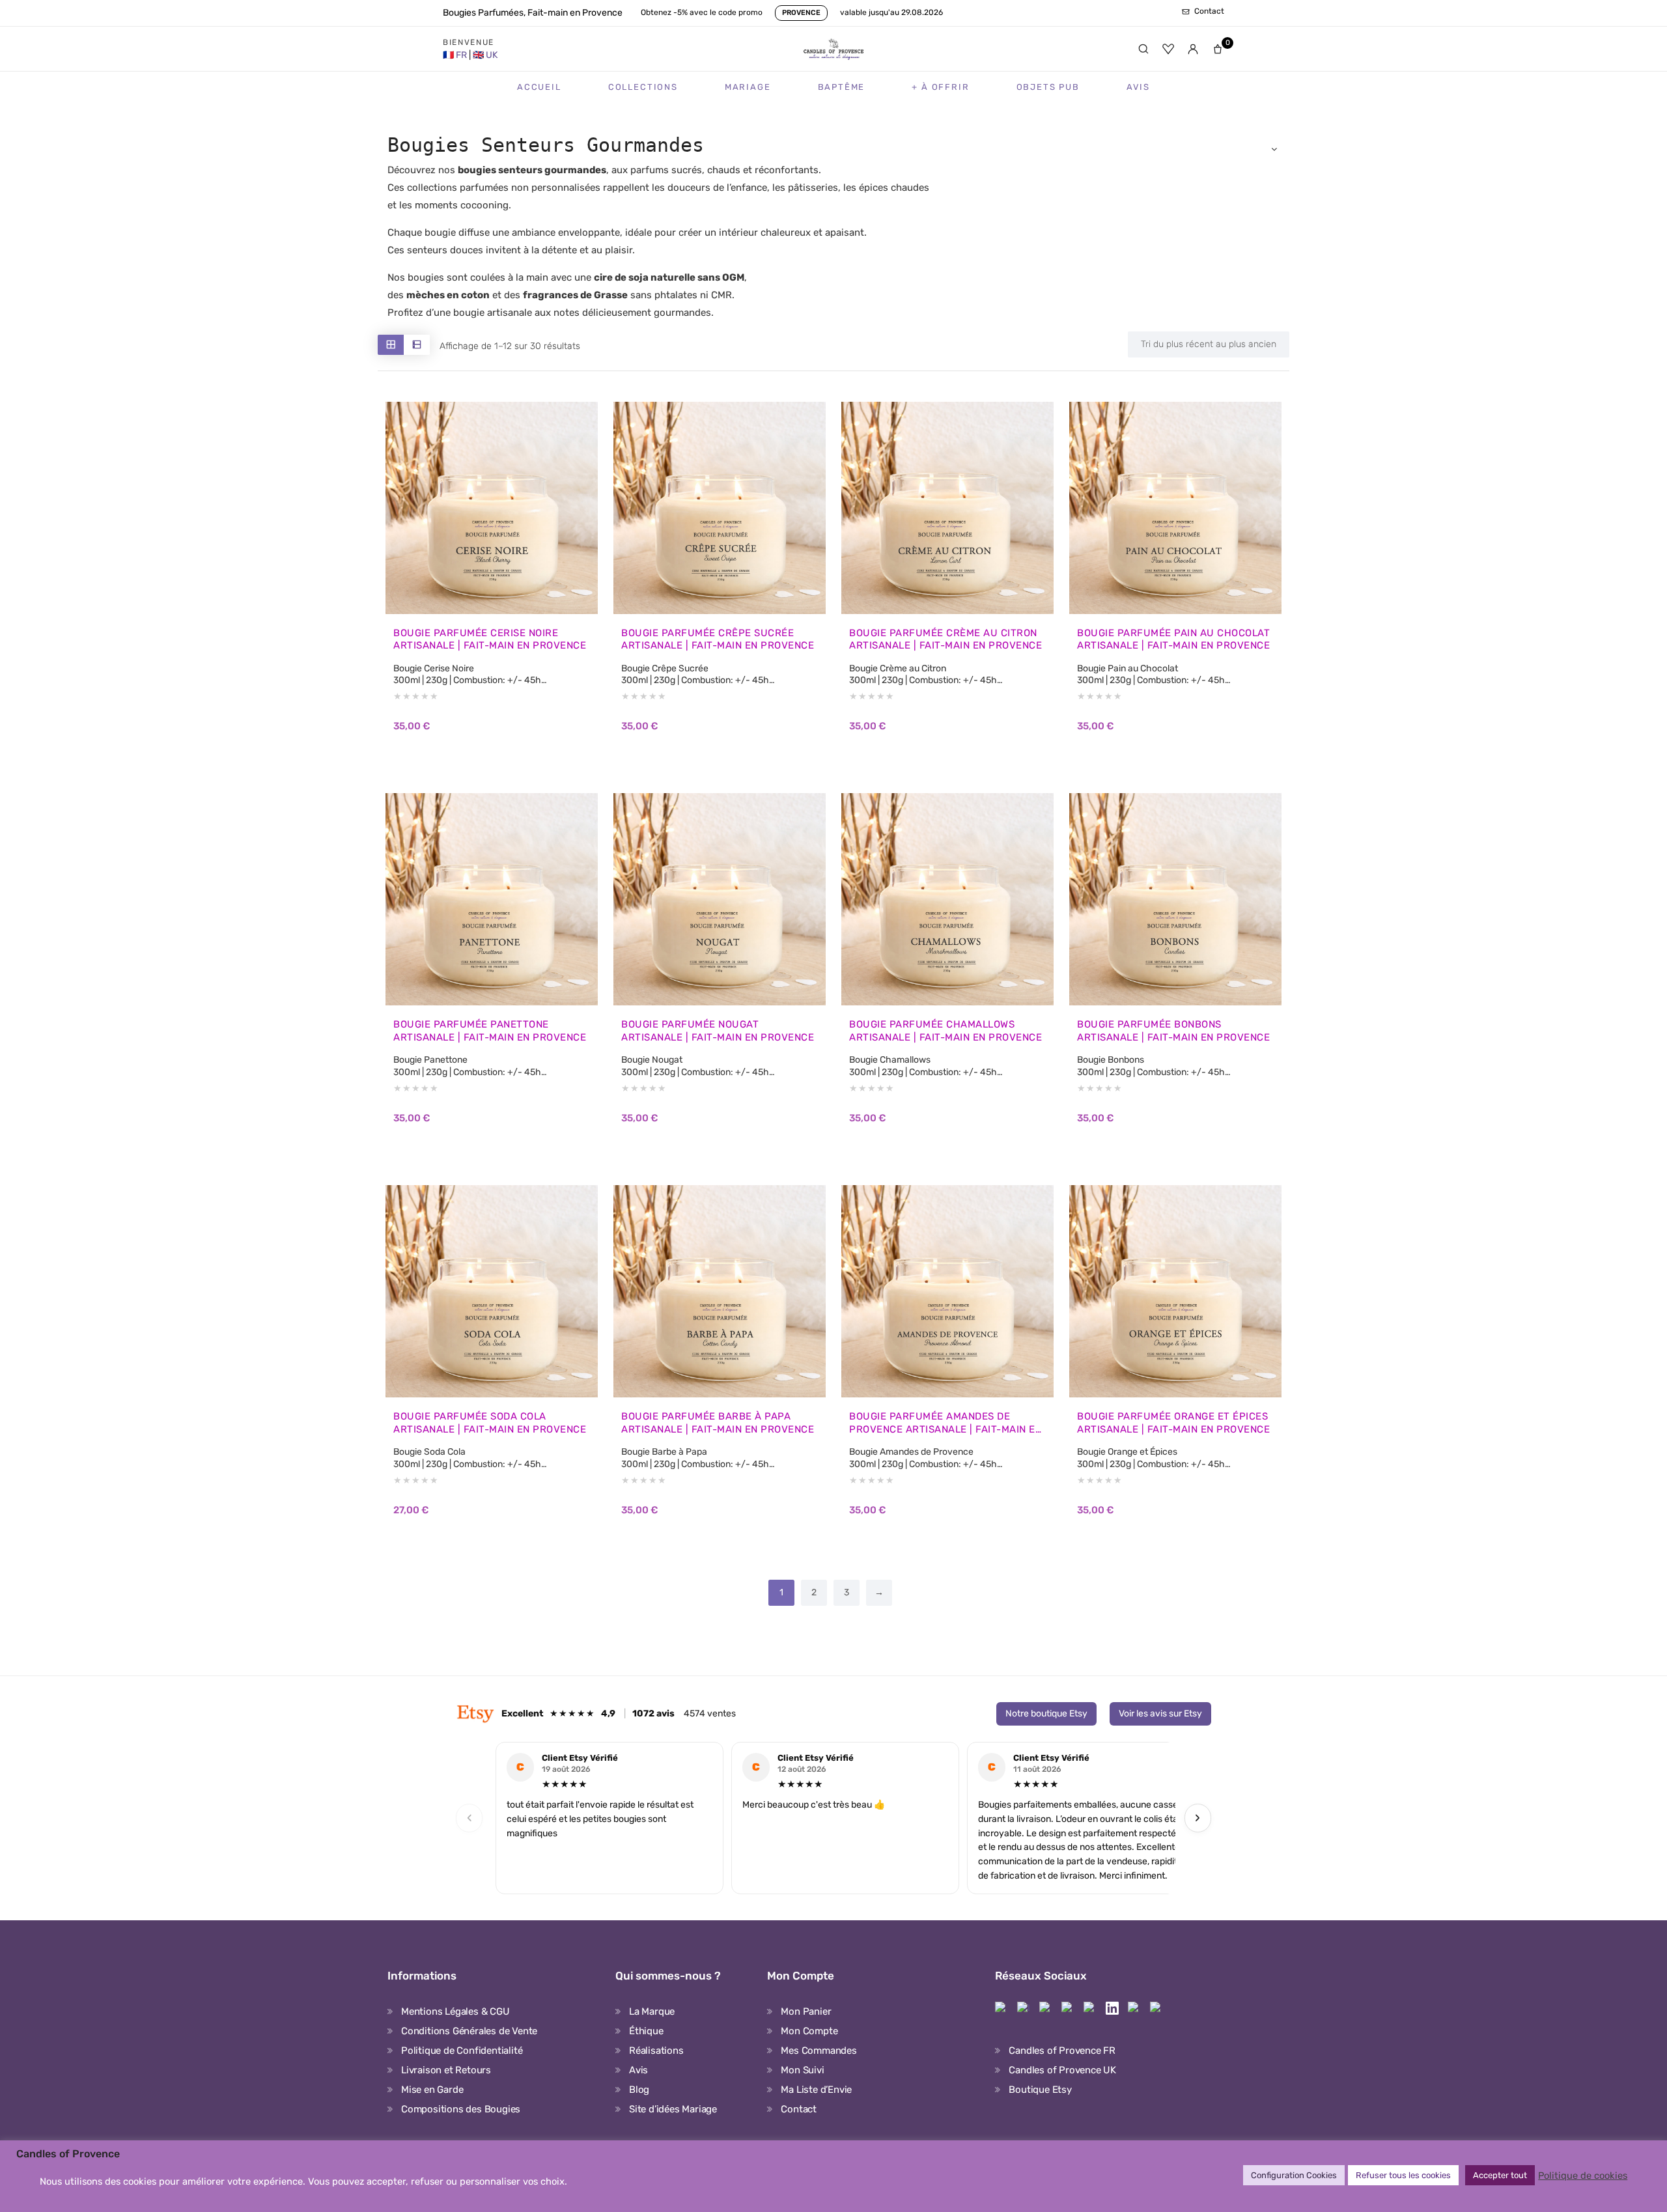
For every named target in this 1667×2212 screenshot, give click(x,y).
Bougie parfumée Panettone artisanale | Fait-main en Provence (490, 1031)
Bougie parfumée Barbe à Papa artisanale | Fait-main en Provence (718, 1423)
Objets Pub (1048, 87)
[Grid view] (391, 345)
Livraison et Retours (446, 2070)
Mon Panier (806, 2011)
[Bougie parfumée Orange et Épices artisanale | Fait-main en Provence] (1175, 1291)
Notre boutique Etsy (1046, 1714)
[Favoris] (1168, 49)
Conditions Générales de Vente (469, 2031)
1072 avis (653, 1714)
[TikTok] (1068, 2008)
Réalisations (656, 2051)
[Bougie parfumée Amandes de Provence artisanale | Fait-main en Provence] (947, 1291)
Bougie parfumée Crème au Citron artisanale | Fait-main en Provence (946, 639)
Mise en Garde (432, 2090)
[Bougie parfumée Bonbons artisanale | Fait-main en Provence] (1175, 899)
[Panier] (1218, 49)
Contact (799, 2109)
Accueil (539, 87)
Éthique (646, 2031)
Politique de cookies (1583, 2176)
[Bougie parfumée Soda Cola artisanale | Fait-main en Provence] (492, 1291)
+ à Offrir (940, 87)
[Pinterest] (1046, 2008)
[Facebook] (1002, 2008)
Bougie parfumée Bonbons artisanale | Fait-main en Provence (1173, 1031)
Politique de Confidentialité (462, 2051)
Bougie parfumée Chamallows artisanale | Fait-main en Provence (946, 1031)
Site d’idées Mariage (673, 2109)
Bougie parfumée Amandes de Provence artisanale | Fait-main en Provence (946, 1423)
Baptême (842, 87)
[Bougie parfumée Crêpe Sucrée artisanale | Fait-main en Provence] (720, 508)
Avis (1138, 87)
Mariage (748, 87)
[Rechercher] (1143, 49)
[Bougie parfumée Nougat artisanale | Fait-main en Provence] (720, 899)
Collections (643, 87)
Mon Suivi (802, 2070)
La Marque (652, 2011)
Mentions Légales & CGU (455, 2011)
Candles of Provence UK (1062, 2070)
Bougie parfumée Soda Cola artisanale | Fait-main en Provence (490, 1423)
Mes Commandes (819, 2051)
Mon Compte (809, 2031)
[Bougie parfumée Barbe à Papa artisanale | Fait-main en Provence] (720, 1291)
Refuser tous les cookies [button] (1403, 2175)
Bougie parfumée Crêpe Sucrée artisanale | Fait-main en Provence (718, 639)
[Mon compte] (1193, 49)
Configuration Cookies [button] (1294, 2175)
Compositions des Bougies (461, 2109)
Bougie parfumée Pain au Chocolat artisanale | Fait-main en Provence (1173, 639)
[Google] (1156, 2008)
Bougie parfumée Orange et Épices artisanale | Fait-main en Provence (1173, 1423)
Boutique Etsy (1040, 2090)
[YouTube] (1134, 2008)
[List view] (417, 345)
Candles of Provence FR (1062, 2051)
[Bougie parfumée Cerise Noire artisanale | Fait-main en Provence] (492, 508)
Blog (639, 2090)
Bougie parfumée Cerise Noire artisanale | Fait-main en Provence (490, 639)
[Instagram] (1024, 2008)
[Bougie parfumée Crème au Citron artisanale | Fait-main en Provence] (947, 508)
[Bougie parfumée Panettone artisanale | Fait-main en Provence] (492, 899)
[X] (1090, 2008)
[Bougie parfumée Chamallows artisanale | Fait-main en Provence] (947, 899)
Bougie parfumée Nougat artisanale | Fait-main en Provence (718, 1031)
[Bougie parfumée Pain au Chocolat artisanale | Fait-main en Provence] (1175, 508)
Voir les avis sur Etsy (1160, 1714)
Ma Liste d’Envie (816, 2090)
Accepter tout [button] (1500, 2175)
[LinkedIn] (1112, 2008)
